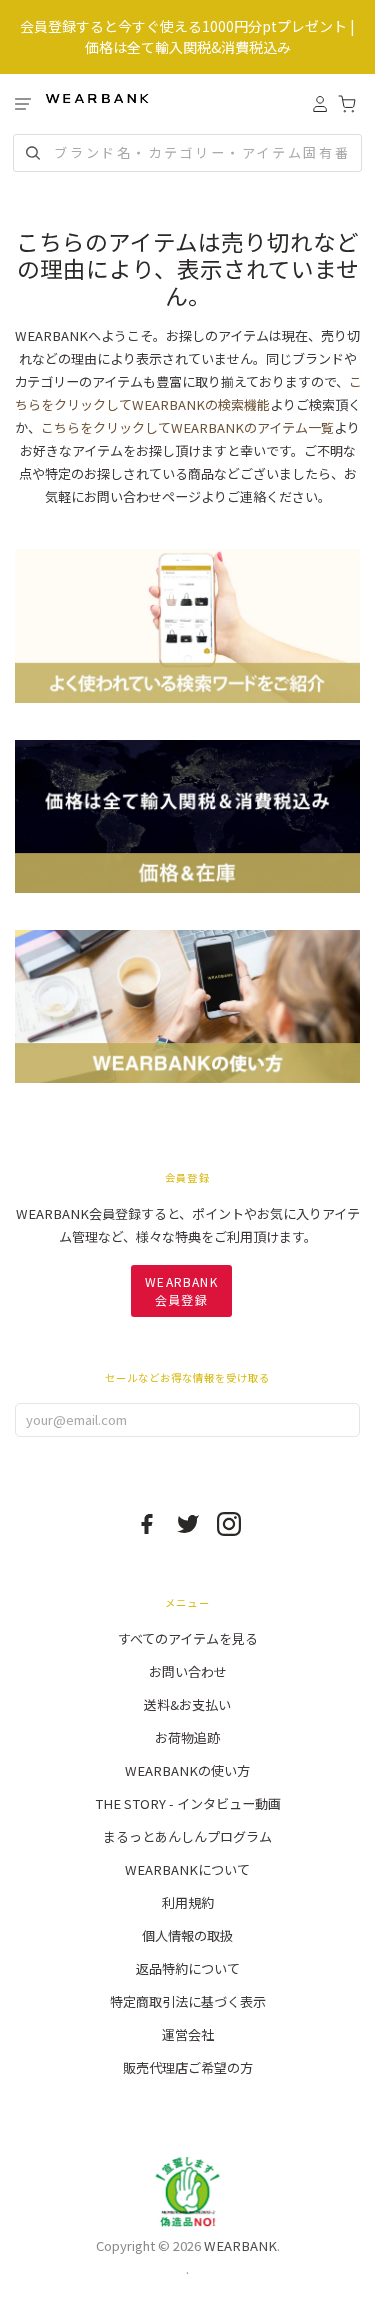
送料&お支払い (187, 1704)
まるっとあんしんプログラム (187, 1836)
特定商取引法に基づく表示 (188, 2001)
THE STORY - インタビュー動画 (188, 1803)
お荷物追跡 (187, 1737)
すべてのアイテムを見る (188, 1638)
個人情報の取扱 (187, 1935)
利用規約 (188, 1902)
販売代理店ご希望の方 (188, 2067)
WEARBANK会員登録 (181, 1290)
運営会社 (188, 2034)
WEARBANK (240, 2245)
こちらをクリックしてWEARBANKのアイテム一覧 (187, 427)
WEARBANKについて (187, 1869)
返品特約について (188, 1968)
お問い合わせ (188, 1671)
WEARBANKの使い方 (187, 1770)
